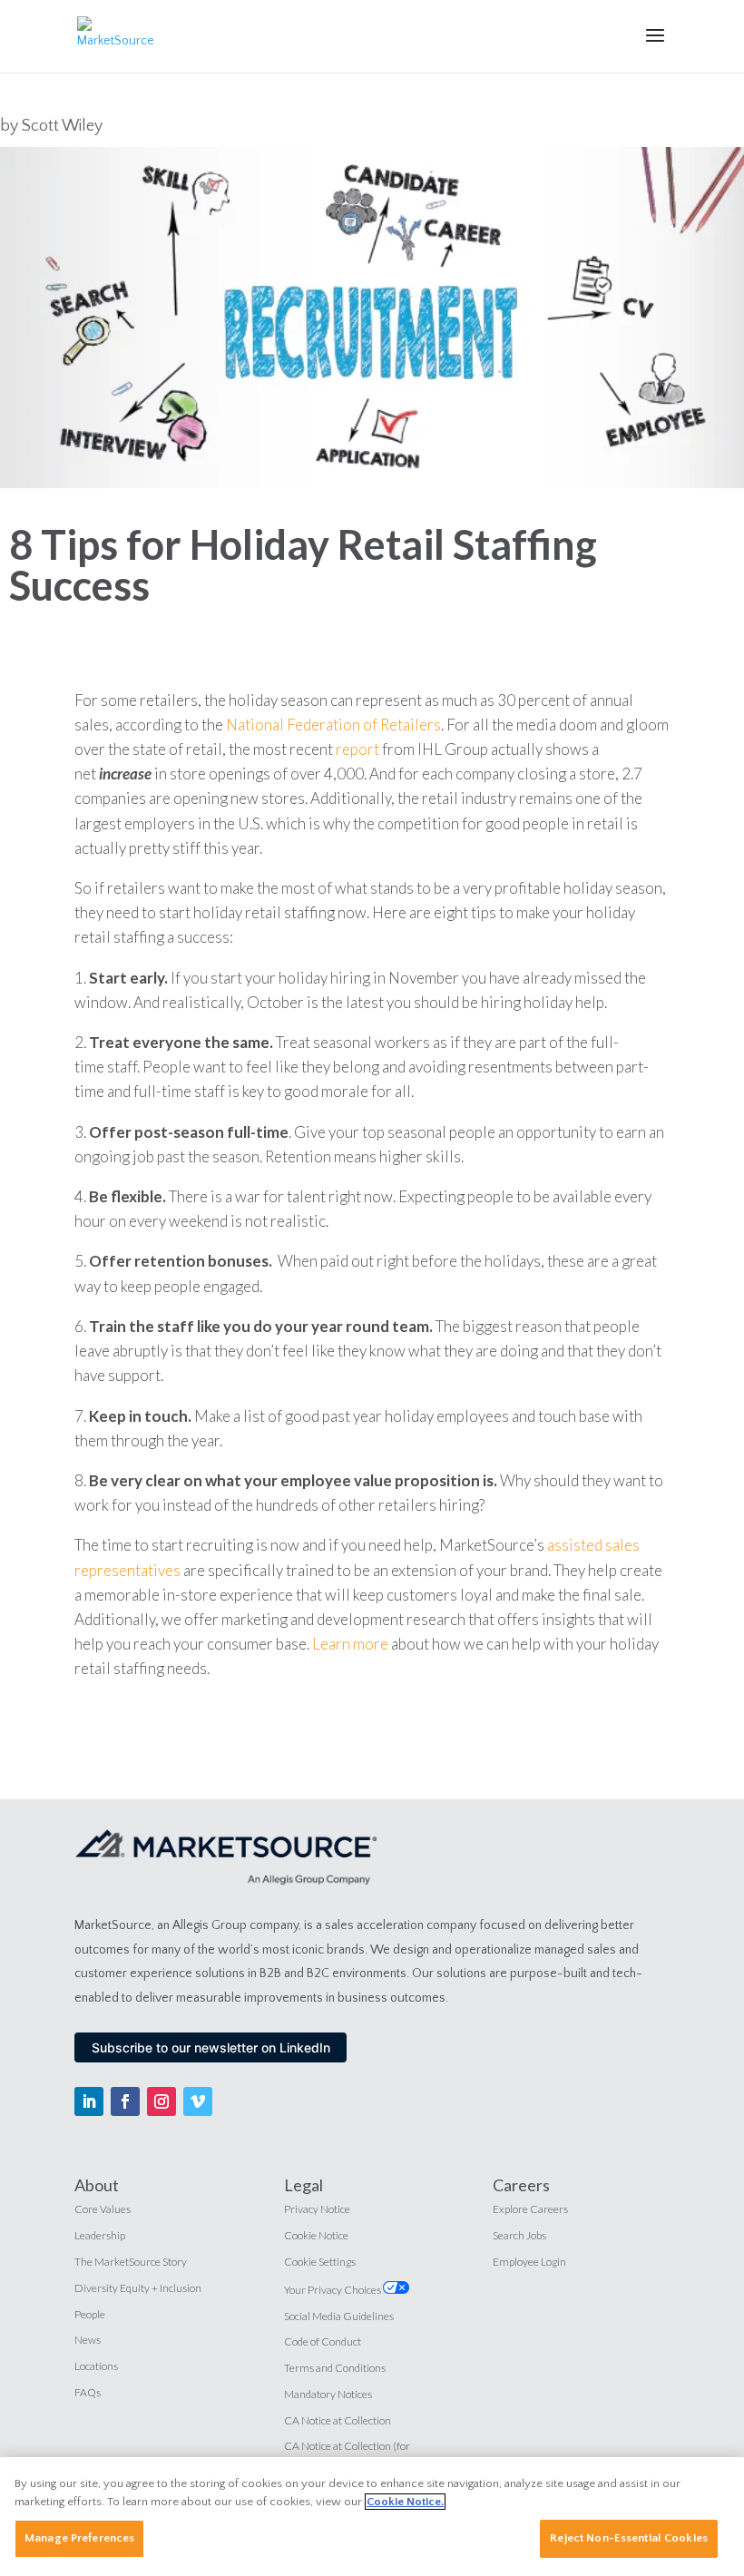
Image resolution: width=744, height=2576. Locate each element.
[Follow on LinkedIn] (89, 2101)
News (88, 2340)
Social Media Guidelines (339, 2316)
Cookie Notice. (405, 2502)
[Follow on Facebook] (125, 2101)
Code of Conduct (323, 2341)
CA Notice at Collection (338, 2420)
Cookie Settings (320, 2262)
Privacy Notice (317, 2209)
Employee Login (529, 2262)
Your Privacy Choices (333, 2290)
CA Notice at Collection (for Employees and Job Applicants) (354, 2454)
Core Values (103, 2209)
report (357, 749)
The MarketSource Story (131, 2262)
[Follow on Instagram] (162, 2101)
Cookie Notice (316, 2235)
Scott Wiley (62, 126)
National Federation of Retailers (333, 725)
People (90, 2314)
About (97, 2185)
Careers (521, 2185)
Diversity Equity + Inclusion (138, 2288)
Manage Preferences (79, 2538)
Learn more (350, 1644)
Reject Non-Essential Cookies (629, 2538)
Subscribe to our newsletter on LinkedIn (211, 2047)
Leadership (100, 2235)
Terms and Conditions (335, 2368)
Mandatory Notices (328, 2394)
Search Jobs (519, 2235)
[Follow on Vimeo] (198, 2101)
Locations (96, 2366)
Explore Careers (530, 2209)
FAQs (88, 2392)
